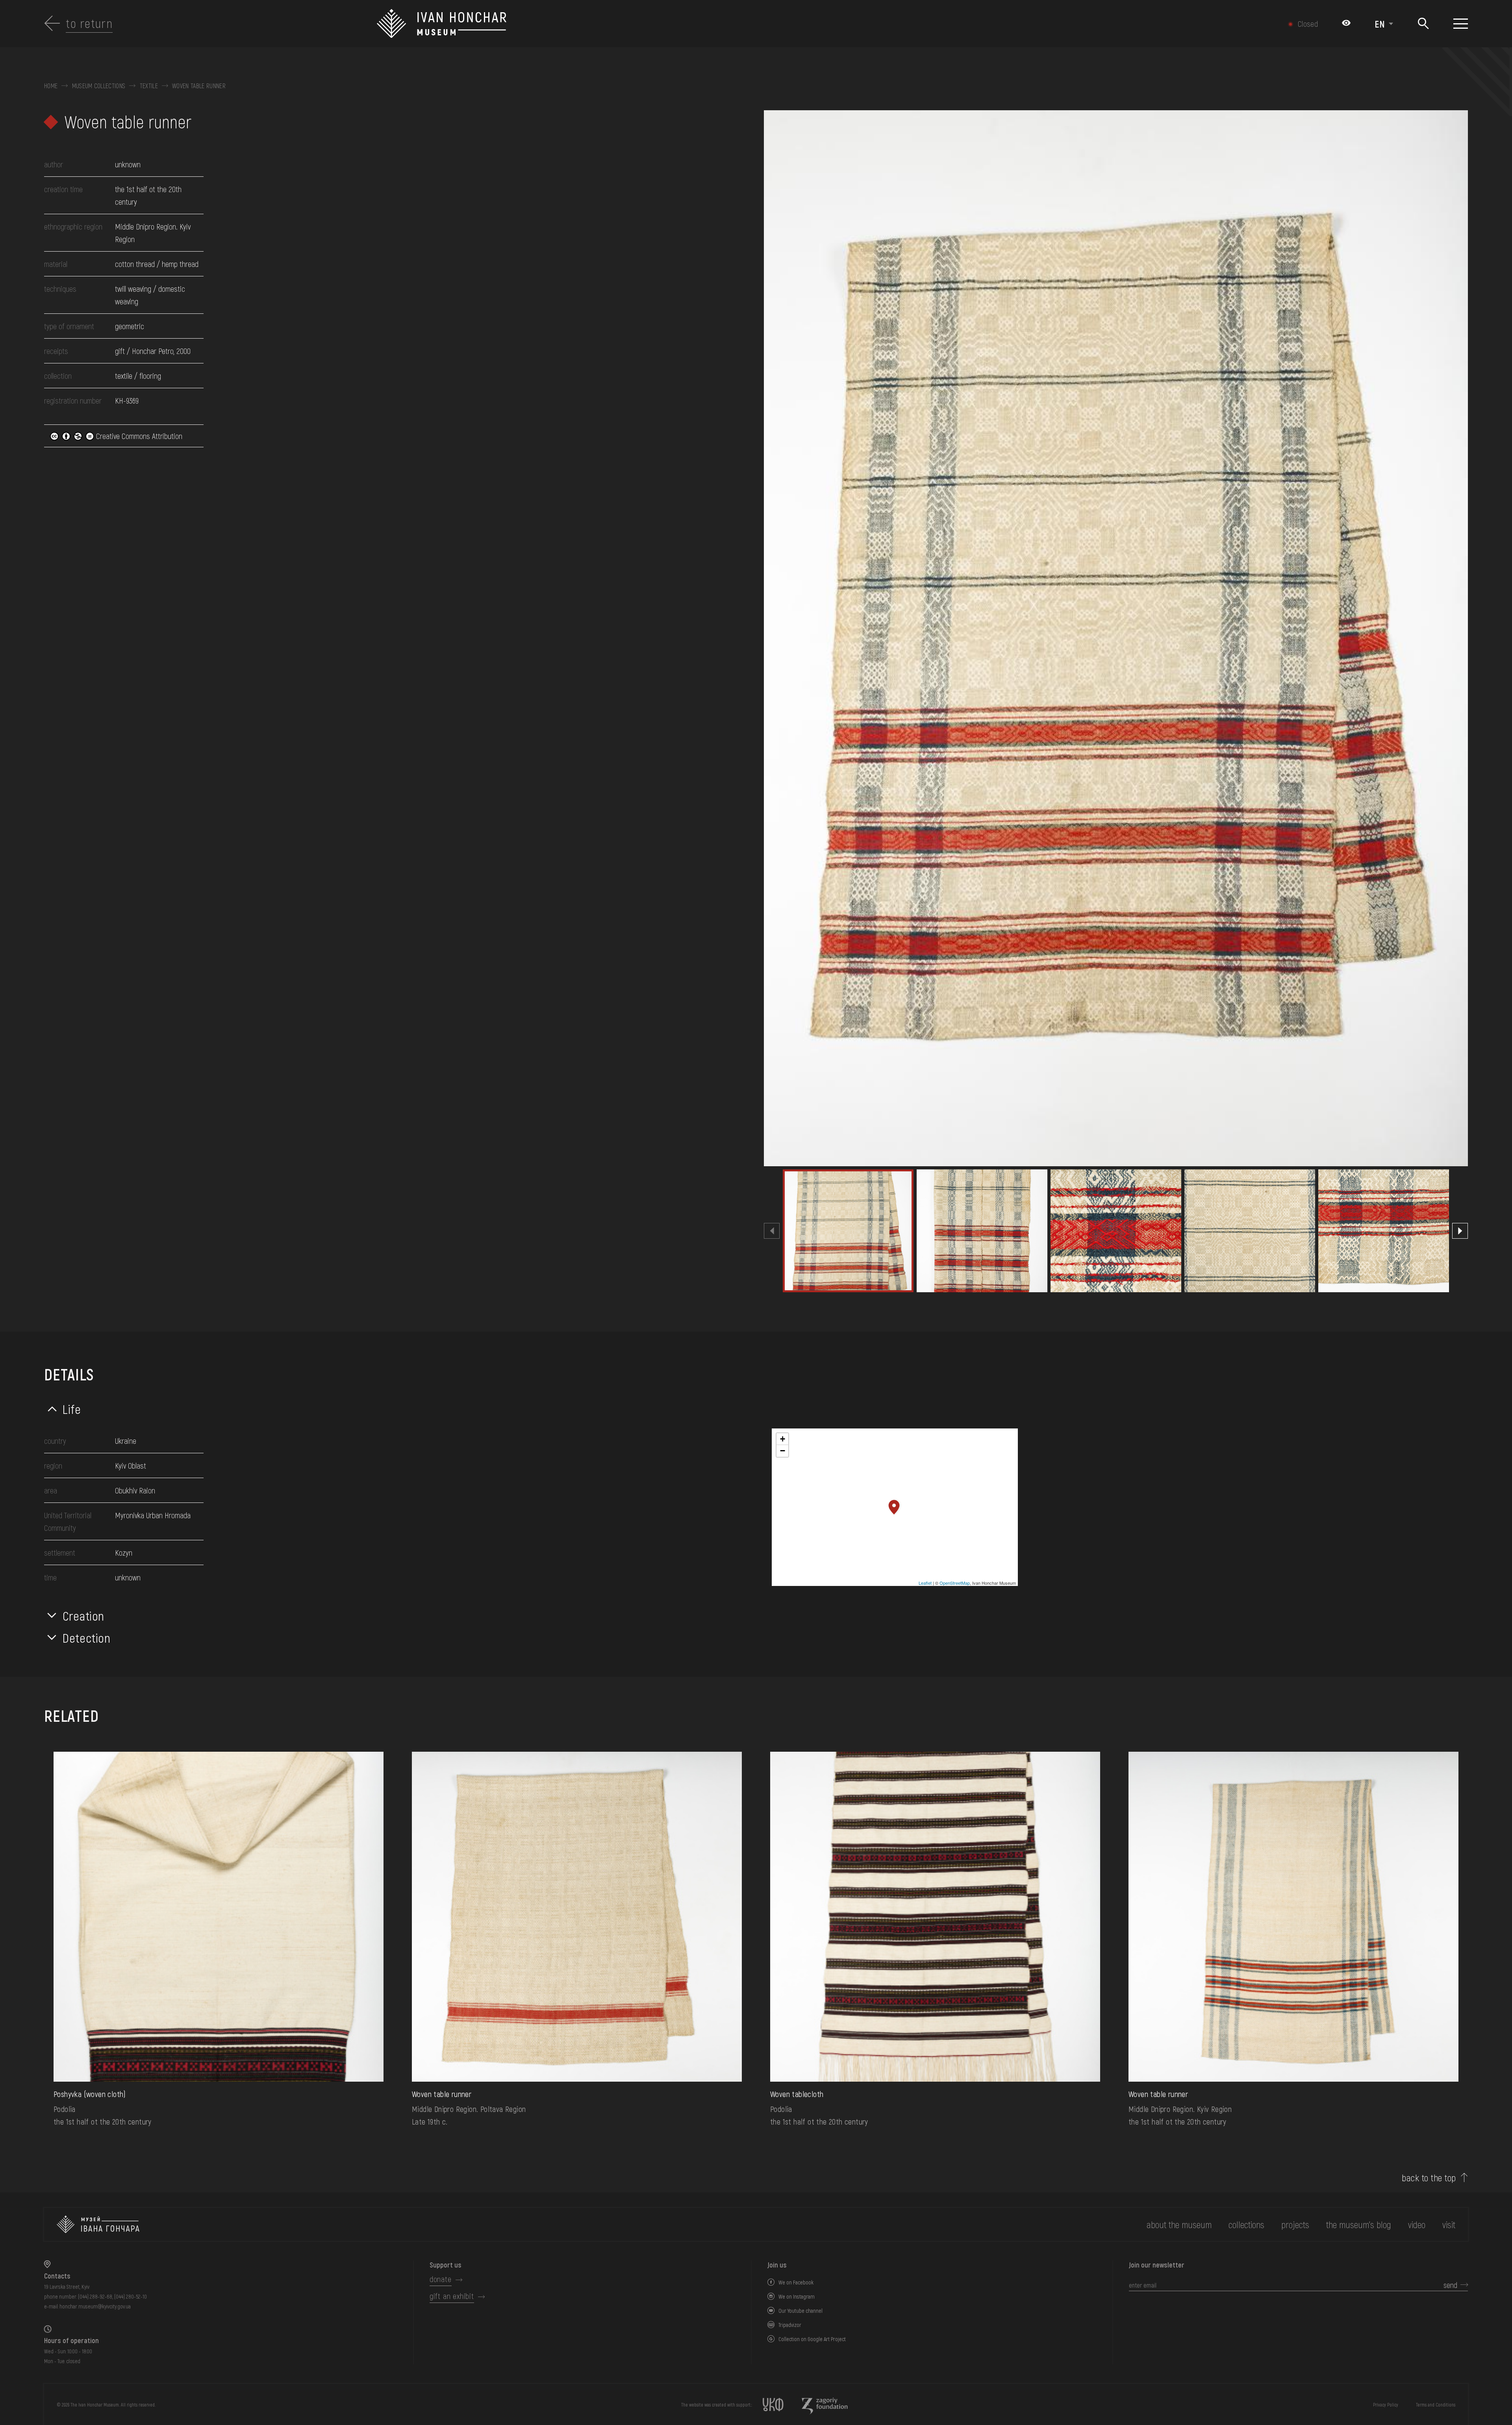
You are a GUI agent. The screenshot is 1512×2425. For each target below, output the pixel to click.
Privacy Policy (1386, 2405)
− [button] (783, 1451)
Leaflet (925, 1583)
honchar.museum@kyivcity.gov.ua (95, 2306)
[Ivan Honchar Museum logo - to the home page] (648, 24)
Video (1417, 2224)
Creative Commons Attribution (138, 436)
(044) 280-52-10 (131, 2296)
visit (1449, 2224)
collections (1246, 2224)
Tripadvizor (790, 2325)
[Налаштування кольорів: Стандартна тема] (1346, 24)
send (1450, 2285)
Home (51, 86)
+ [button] (783, 1439)
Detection (87, 1638)
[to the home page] (98, 2224)
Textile (149, 86)
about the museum (1179, 2224)
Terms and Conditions (1436, 2405)
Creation (83, 1615)
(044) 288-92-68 (95, 2296)
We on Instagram (797, 2296)
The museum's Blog (1359, 2224)
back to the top (1429, 2178)
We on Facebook (796, 2282)
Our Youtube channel (800, 2311)
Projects (1295, 2224)
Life (72, 1409)
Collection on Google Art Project (812, 2339)
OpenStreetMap (955, 1583)
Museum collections (99, 86)
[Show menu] (1461, 24)
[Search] (1423, 24)
